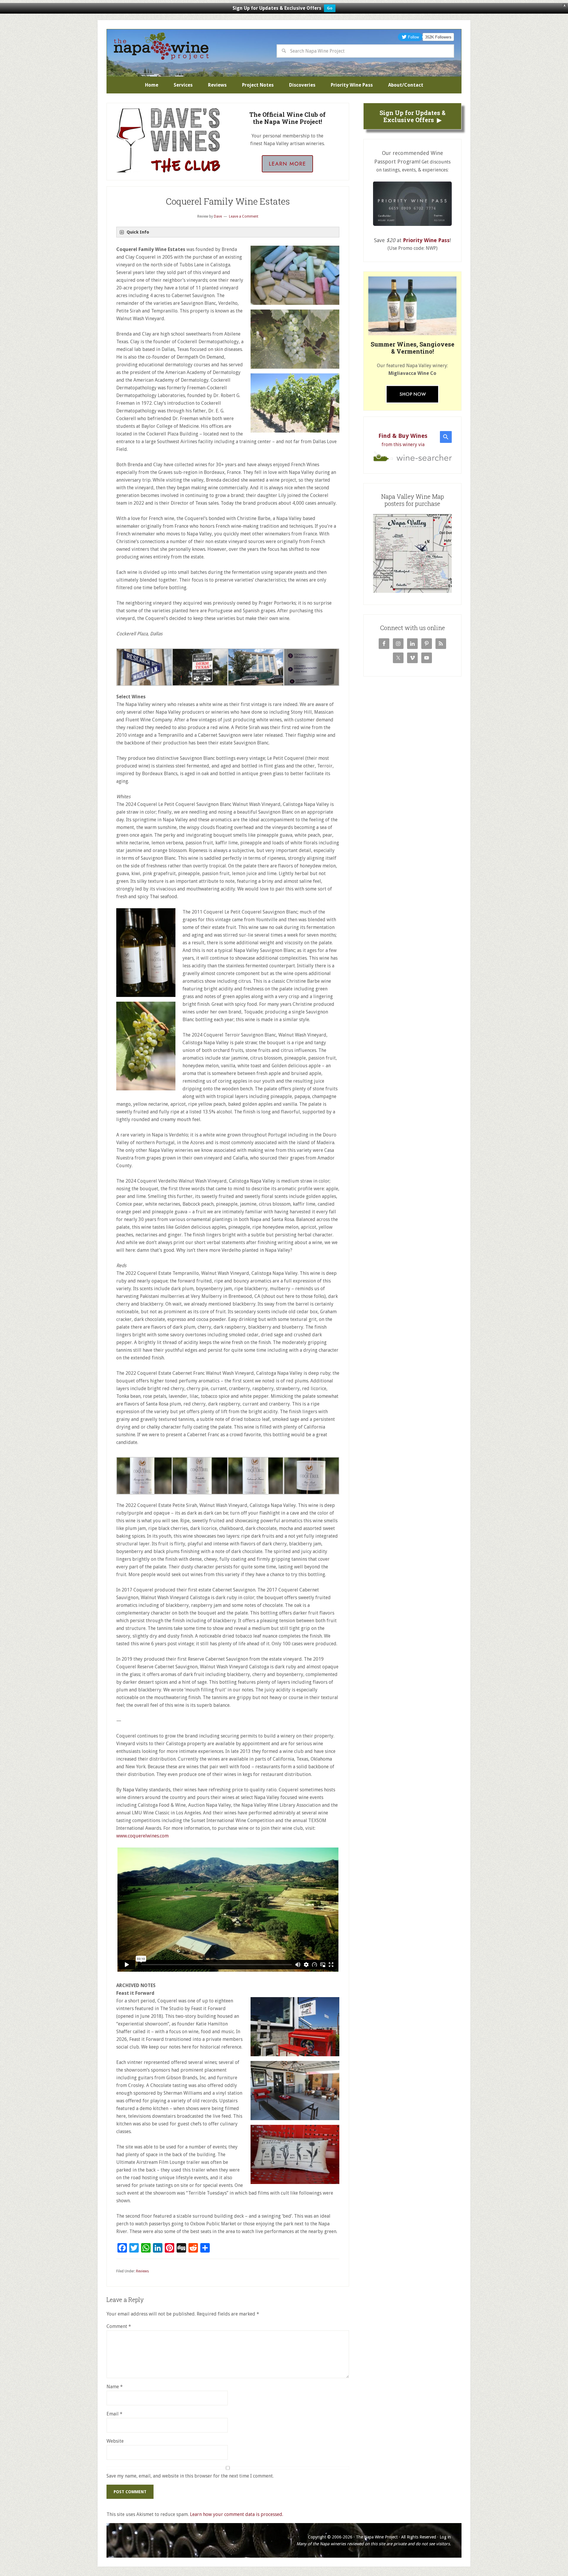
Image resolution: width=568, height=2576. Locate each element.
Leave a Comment (244, 216)
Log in (445, 2537)
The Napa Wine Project (161, 46)
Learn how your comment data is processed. (237, 2514)
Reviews (142, 2271)
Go (330, 8)
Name (115, 2387)
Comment (119, 2326)
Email (114, 2414)
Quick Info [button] (138, 232)
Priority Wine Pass (426, 240)
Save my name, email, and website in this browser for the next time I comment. (190, 2476)
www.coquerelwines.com (142, 1836)
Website (115, 2441)
